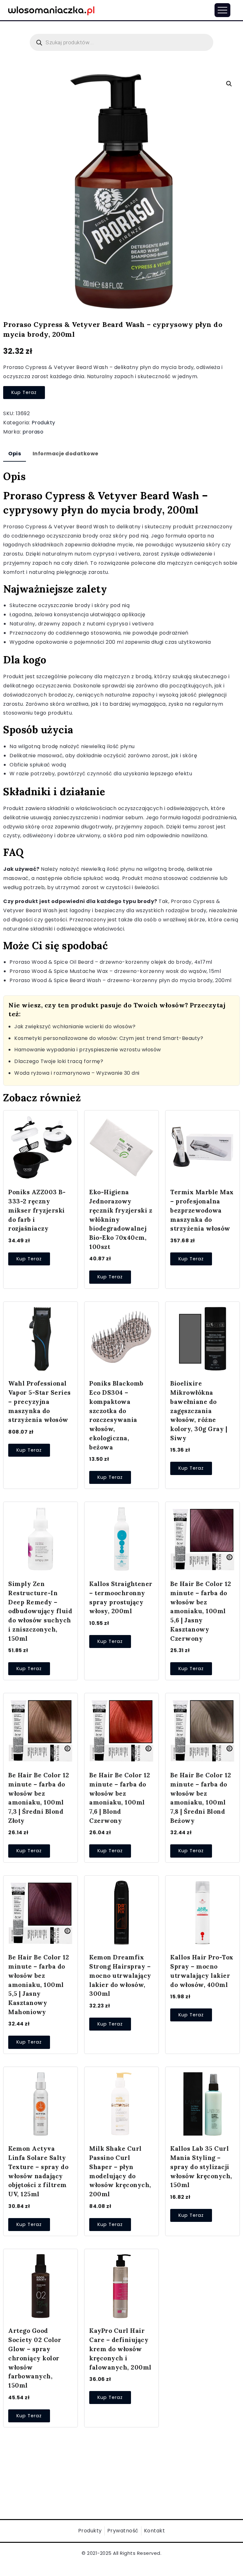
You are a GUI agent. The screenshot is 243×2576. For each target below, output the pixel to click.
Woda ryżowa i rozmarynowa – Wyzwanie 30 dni (77, 1073)
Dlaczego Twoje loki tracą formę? (59, 1061)
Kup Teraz (24, 392)
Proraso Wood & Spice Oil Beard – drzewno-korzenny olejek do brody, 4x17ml (111, 962)
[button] (229, 84)
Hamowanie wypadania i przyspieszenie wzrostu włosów (88, 1050)
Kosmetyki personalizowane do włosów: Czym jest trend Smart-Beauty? (109, 1038)
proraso (33, 432)
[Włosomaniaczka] (51, 10)
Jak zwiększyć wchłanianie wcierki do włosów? (75, 1027)
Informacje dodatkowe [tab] (65, 454)
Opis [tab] (15, 454)
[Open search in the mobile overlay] (121, 42)
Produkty (44, 423)
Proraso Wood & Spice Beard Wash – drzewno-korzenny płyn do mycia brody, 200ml (121, 980)
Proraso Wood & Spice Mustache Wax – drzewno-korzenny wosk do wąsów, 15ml (115, 971)
